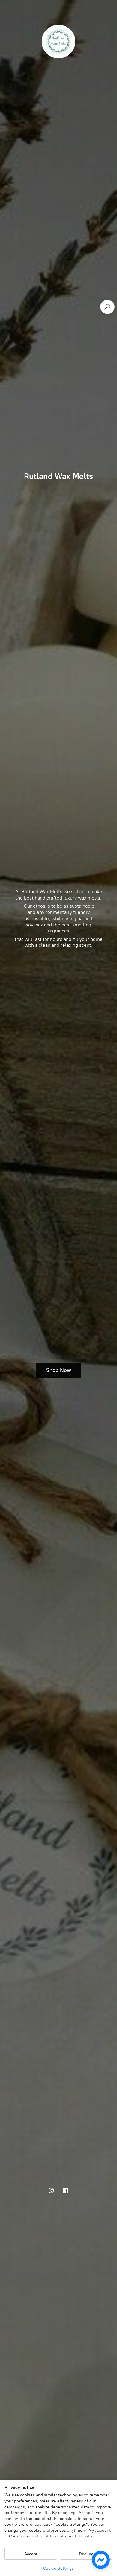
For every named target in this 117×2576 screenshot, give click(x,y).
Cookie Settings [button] (58, 2568)
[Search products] (107, 307)
